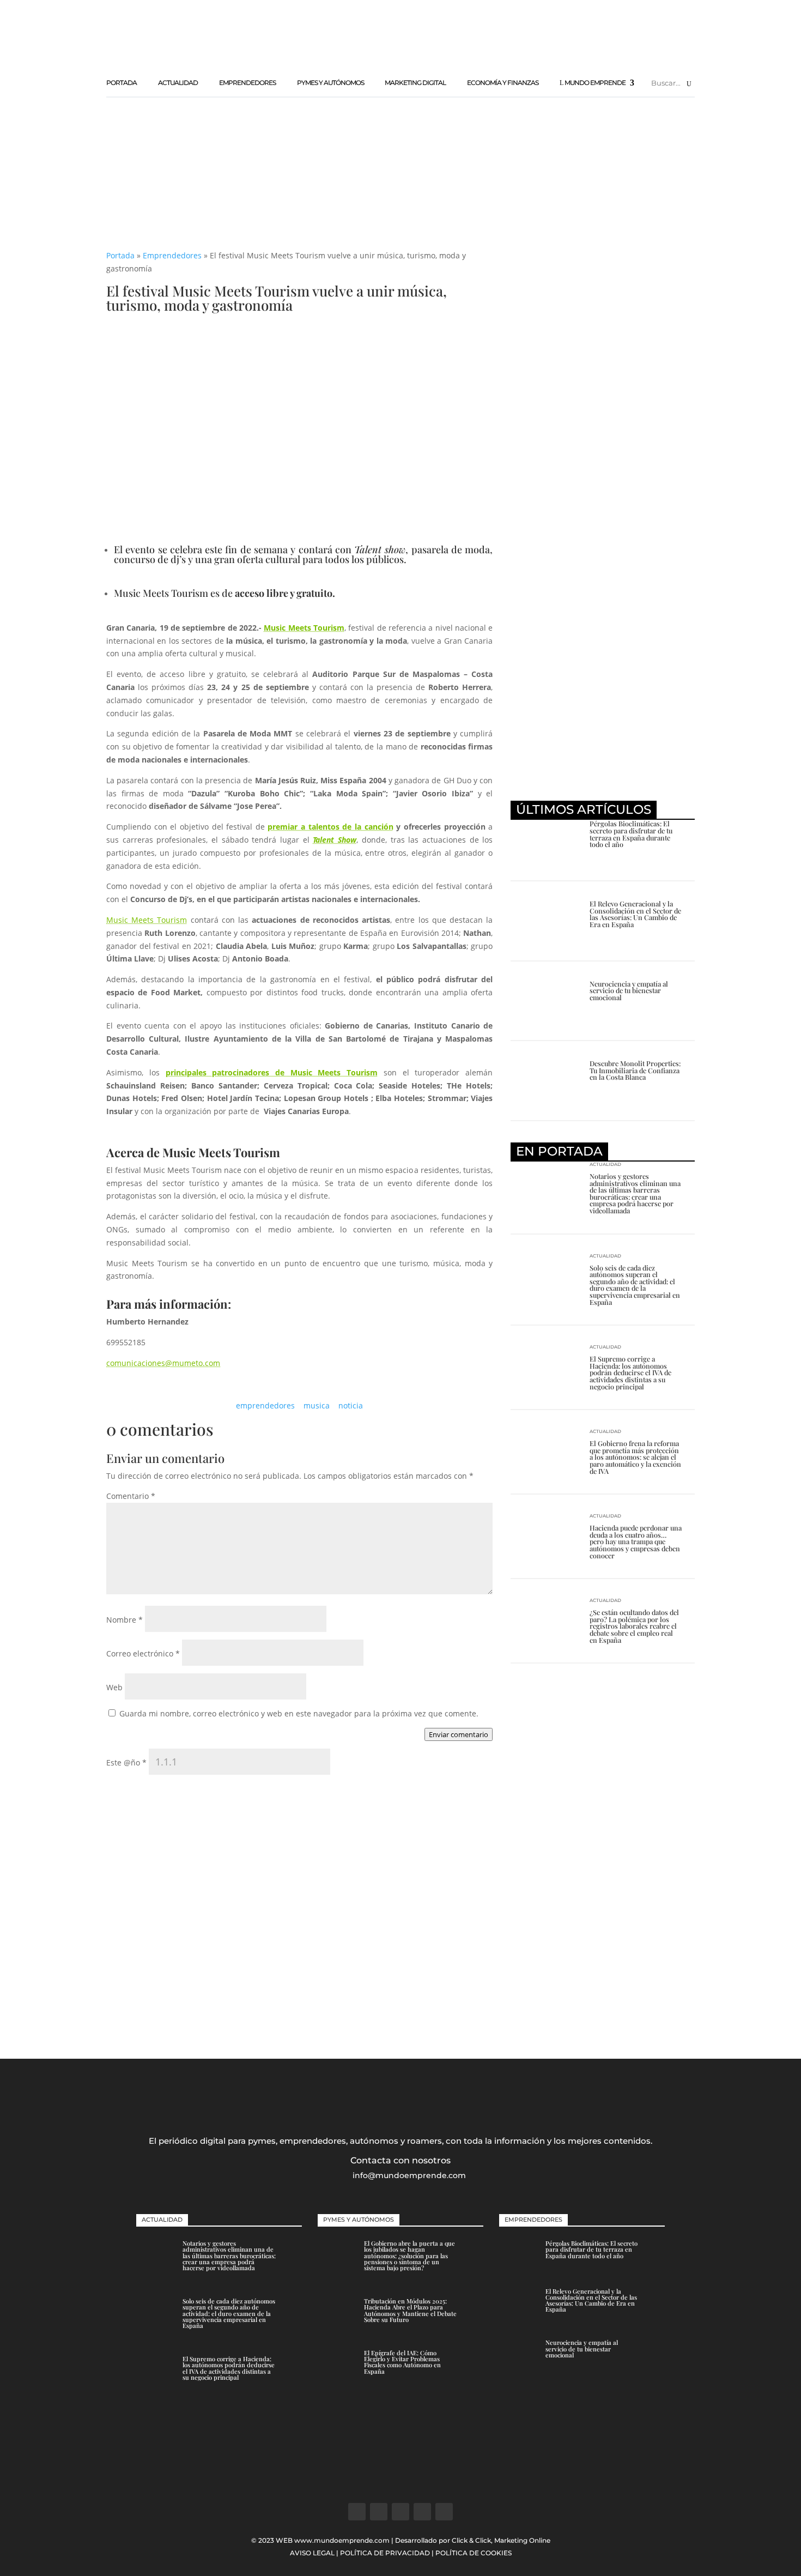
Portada (122, 83)
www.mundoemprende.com (342, 2540)
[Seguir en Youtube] (444, 2512)
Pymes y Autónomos (330, 83)
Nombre (125, 1620)
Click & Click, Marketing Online (501, 2540)
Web (114, 1687)
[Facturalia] (603, 581)
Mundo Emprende (595, 83)
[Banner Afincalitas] (496, 57)
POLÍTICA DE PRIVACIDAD (385, 2553)
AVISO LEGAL (312, 2553)
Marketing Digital (415, 83)
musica (317, 1405)
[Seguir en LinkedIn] (422, 2512)
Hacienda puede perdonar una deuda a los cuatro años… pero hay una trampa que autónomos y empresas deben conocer (636, 1541)
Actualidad (178, 83)
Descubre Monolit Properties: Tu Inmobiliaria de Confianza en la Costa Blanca (635, 1070)
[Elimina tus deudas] (603, 785)
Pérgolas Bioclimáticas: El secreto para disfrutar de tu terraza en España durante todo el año (631, 834)
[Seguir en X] (379, 2512)
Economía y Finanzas (503, 83)
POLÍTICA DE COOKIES (474, 2553)
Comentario (131, 1496)
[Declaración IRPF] (603, 2004)
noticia (351, 1405)
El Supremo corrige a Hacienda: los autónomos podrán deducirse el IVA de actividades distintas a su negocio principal (630, 1372)
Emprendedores (247, 83)
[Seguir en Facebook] (357, 2512)
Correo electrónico (143, 1653)
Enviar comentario (459, 1734)
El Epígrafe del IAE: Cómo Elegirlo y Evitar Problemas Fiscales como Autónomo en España (402, 2362)
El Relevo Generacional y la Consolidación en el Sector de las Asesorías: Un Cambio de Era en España (635, 914)
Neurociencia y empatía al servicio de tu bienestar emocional (629, 990)
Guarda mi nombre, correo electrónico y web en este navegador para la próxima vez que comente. (299, 1713)
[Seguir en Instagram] (400, 2512)
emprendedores (265, 1405)
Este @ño (126, 1762)
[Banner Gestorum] (400, 2480)
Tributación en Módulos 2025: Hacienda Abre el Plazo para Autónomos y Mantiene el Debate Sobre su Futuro (410, 2310)
